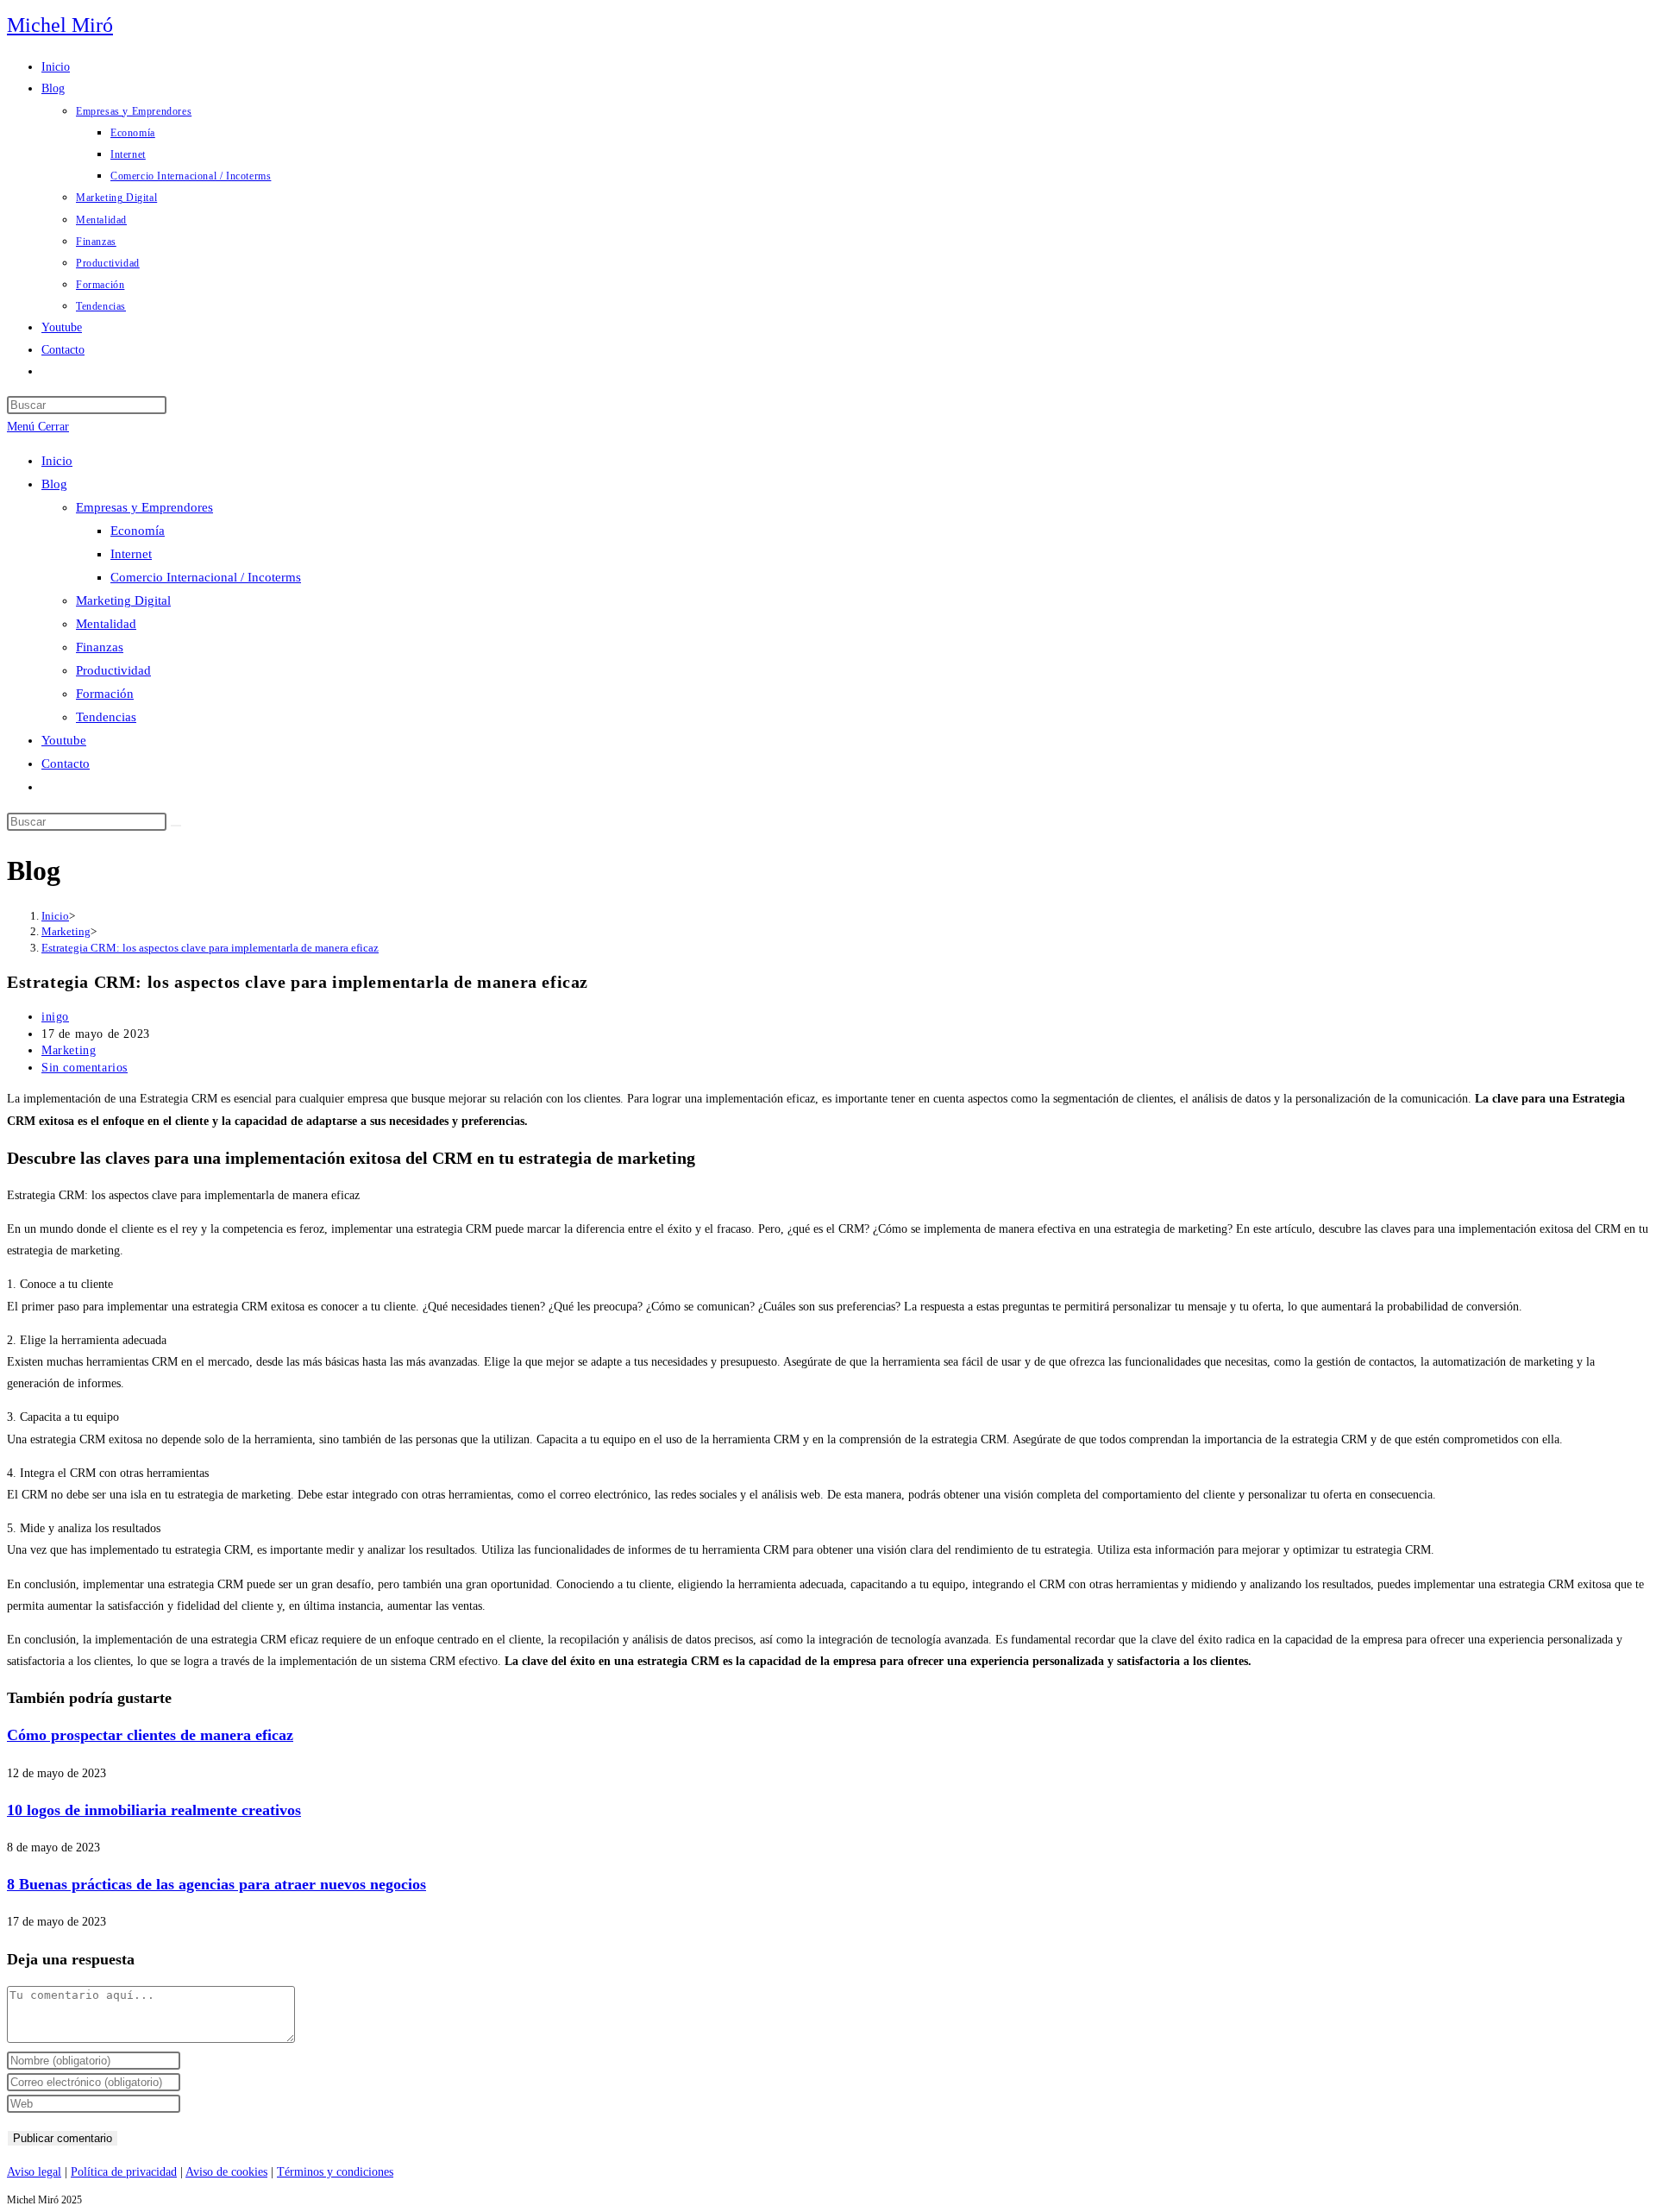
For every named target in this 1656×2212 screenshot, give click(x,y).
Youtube (64, 740)
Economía (138, 531)
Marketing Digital (123, 600)
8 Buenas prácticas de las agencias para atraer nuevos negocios (216, 1884)
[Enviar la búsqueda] (176, 826)
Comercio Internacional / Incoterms (206, 577)
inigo (55, 1017)
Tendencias (106, 717)
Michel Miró (60, 25)
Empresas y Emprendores (144, 507)
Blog (54, 484)
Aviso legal (34, 2172)
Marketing (69, 1050)
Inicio (57, 461)
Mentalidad (106, 624)
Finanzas (100, 647)
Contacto (66, 764)
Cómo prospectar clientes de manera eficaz (150, 1735)
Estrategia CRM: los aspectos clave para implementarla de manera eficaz (210, 948)
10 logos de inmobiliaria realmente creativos (154, 1810)
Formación (105, 694)
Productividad (113, 670)
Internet (131, 554)
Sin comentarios (85, 1068)
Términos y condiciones (335, 2172)
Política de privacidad (124, 2172)
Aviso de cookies (226, 2172)
